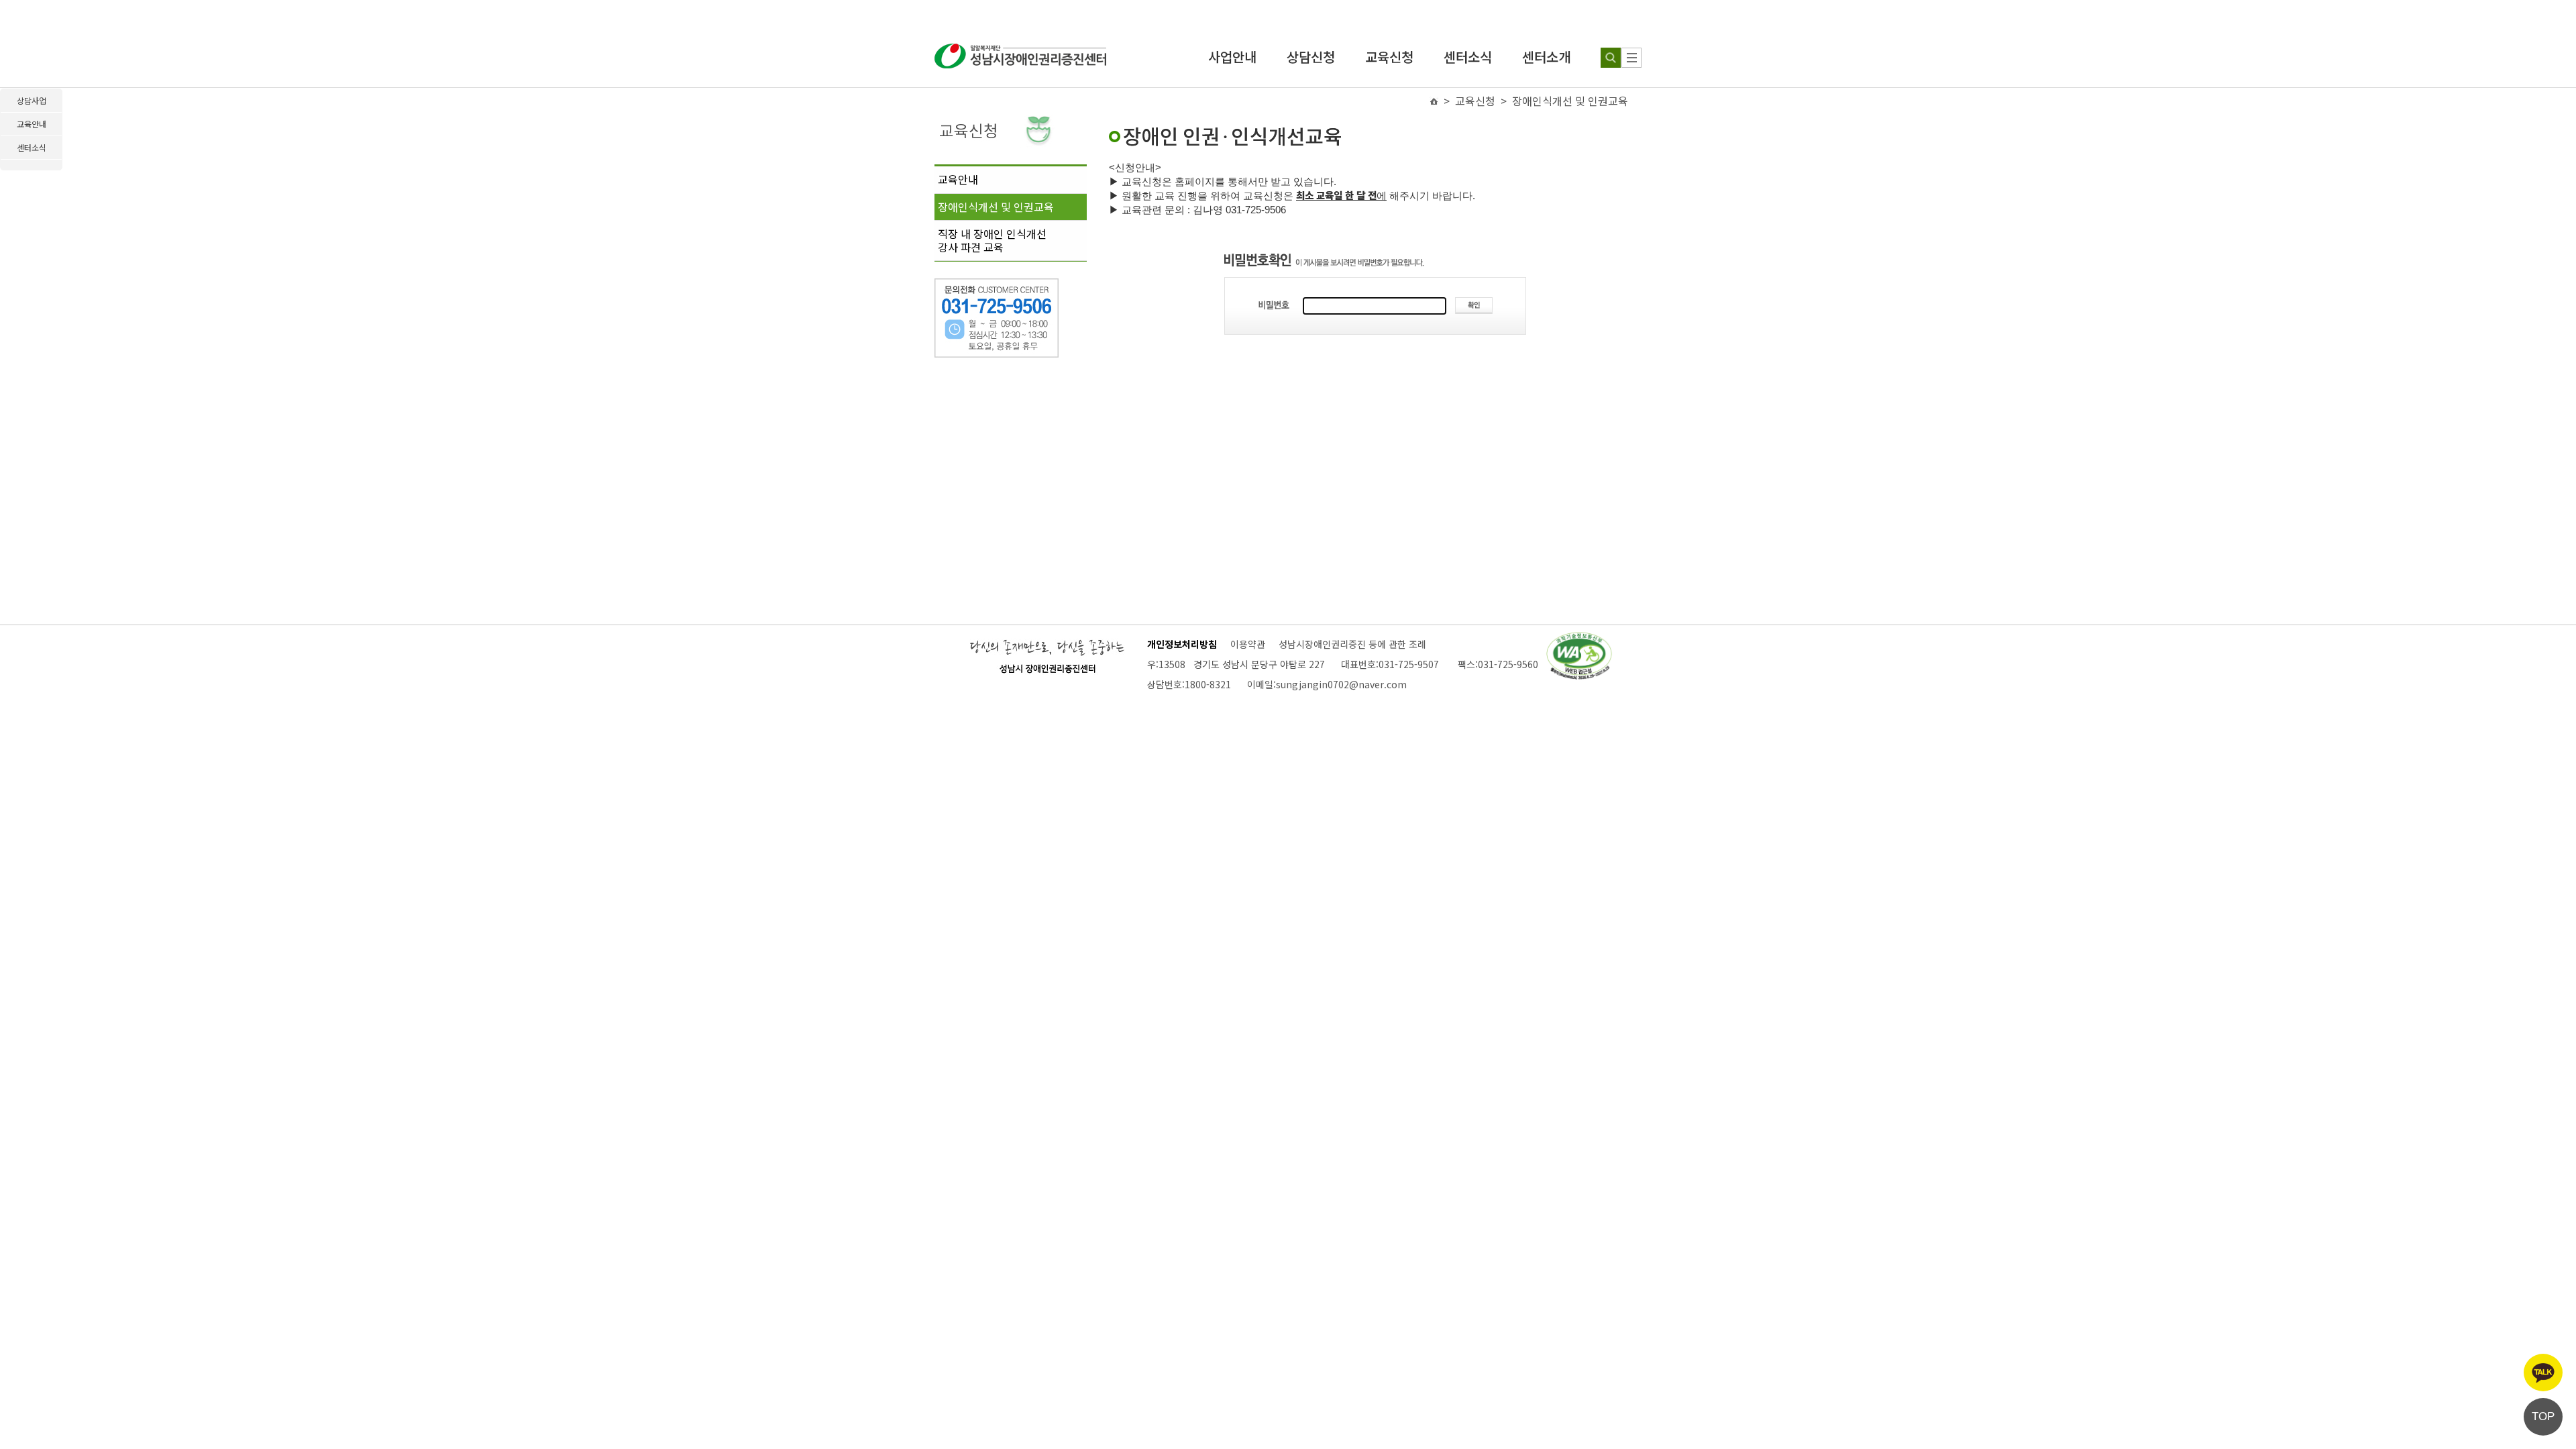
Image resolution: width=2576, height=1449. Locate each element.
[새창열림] (1579, 638)
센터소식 (1468, 57)
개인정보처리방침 (1182, 644)
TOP (2543, 1416)
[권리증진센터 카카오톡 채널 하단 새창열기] (2543, 1373)
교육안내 (958, 179)
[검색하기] (1611, 58)
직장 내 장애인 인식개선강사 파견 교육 (992, 240)
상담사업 (32, 100)
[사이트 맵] (1631, 58)
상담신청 (1311, 57)
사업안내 (1232, 57)
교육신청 (1389, 57)
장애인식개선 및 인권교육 (996, 207)
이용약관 (1248, 644)
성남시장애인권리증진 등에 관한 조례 (1352, 644)
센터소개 (1546, 57)
